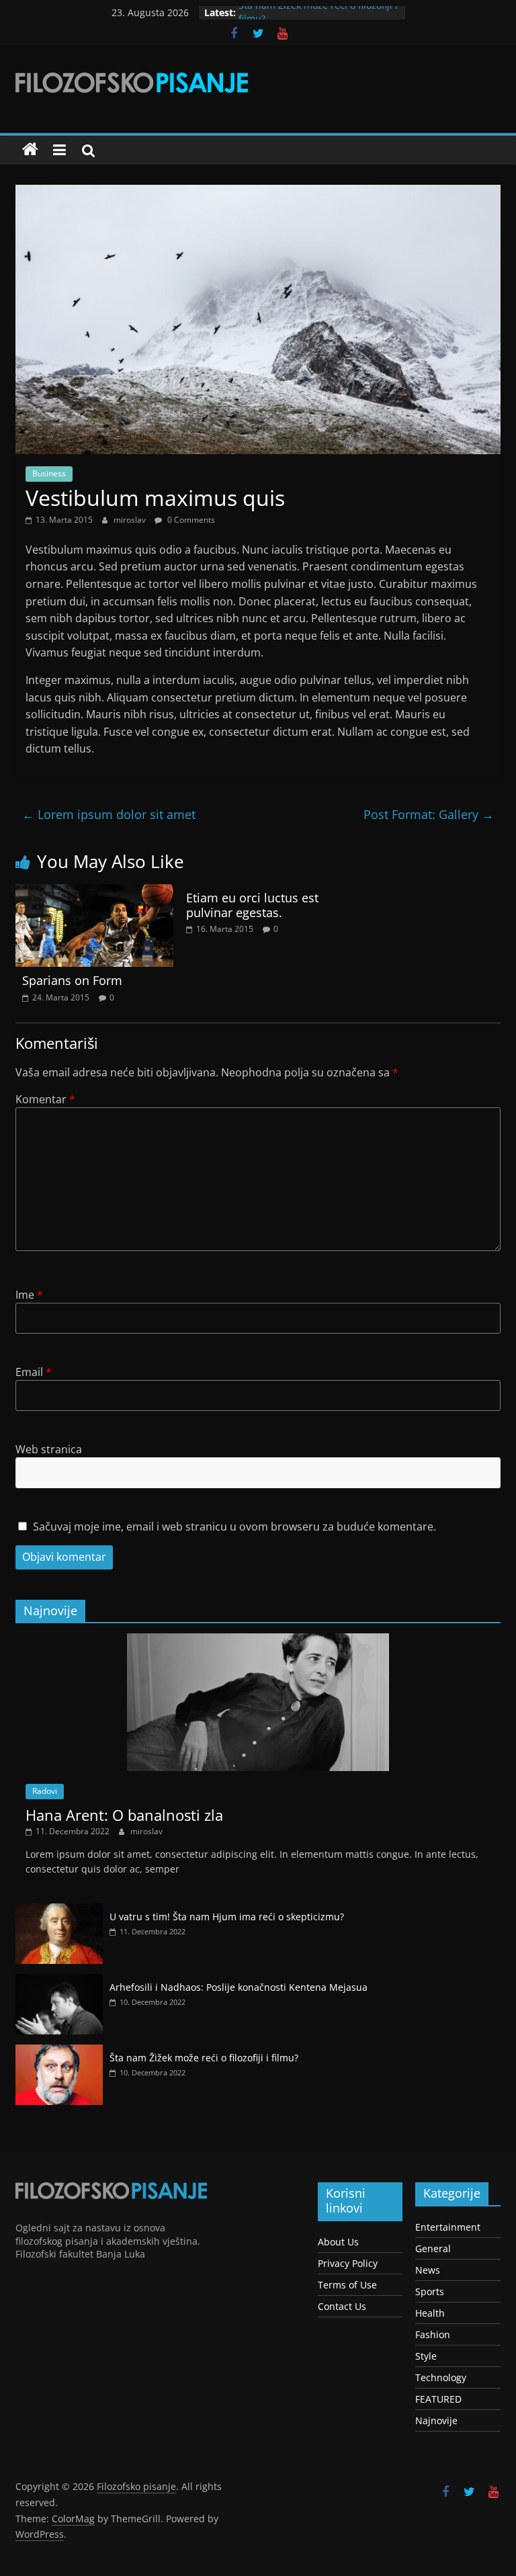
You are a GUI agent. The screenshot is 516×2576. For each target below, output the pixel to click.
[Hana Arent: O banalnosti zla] (258, 1640)
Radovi (45, 1791)
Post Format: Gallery (429, 814)
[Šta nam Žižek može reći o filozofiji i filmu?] (59, 2052)
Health (430, 2313)
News (428, 2270)
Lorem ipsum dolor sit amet (109, 814)
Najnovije (436, 2420)
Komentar (45, 1099)
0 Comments (190, 520)
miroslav (131, 520)
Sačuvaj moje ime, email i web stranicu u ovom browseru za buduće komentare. (234, 1527)
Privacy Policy (348, 2263)
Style (426, 2356)
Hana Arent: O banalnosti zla (124, 1815)
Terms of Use (347, 2285)
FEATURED (438, 2399)
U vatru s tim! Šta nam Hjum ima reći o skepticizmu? (227, 1917)
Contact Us (342, 2306)
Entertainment (448, 2227)
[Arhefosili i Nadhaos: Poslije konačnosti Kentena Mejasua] (59, 1981)
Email (34, 1372)
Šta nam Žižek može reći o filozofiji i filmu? (204, 2058)
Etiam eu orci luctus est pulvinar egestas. (252, 905)
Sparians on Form (72, 980)
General (433, 2248)
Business (49, 473)
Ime (29, 1295)
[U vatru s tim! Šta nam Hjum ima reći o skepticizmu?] (59, 1910)
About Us (338, 2242)
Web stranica (49, 1449)
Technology (441, 2377)
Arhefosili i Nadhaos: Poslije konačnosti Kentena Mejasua (239, 1987)
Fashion (433, 2334)
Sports (430, 2291)
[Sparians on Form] (94, 892)
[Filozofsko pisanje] (30, 150)
